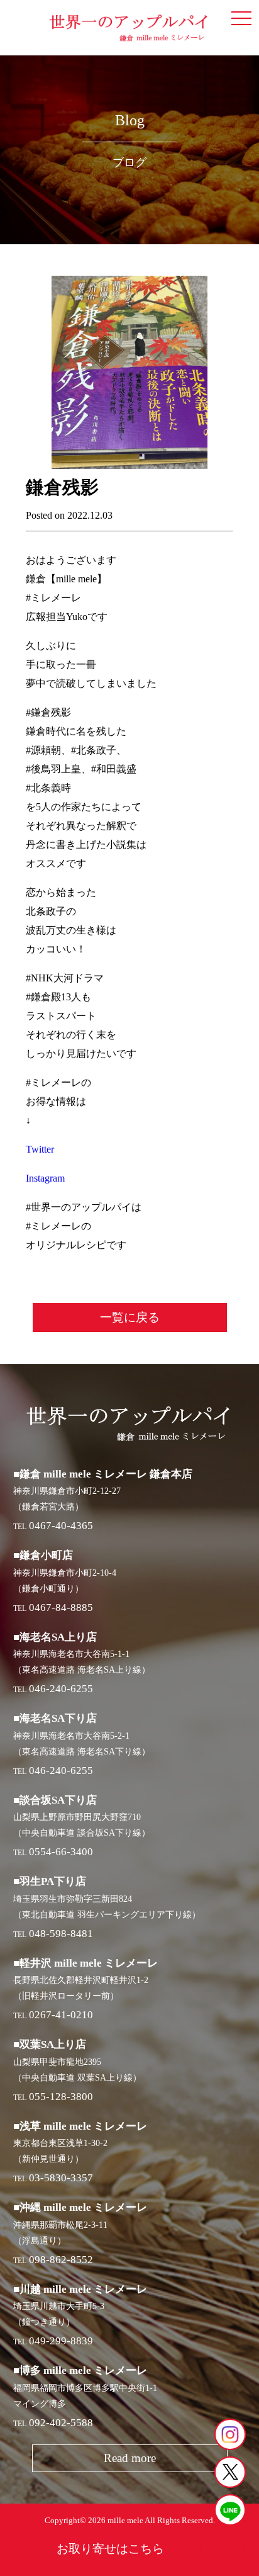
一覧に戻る (130, 1317)
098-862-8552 (61, 2260)
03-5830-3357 (61, 2178)
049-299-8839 (61, 2341)
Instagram (45, 1178)
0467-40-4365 (61, 1526)
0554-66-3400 (61, 1852)
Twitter (40, 1149)
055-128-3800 (61, 2097)
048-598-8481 (61, 1934)
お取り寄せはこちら (110, 2549)
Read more (130, 2458)
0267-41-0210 (61, 2015)
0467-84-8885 (61, 1607)
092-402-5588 (61, 2423)
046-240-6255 (61, 1689)
